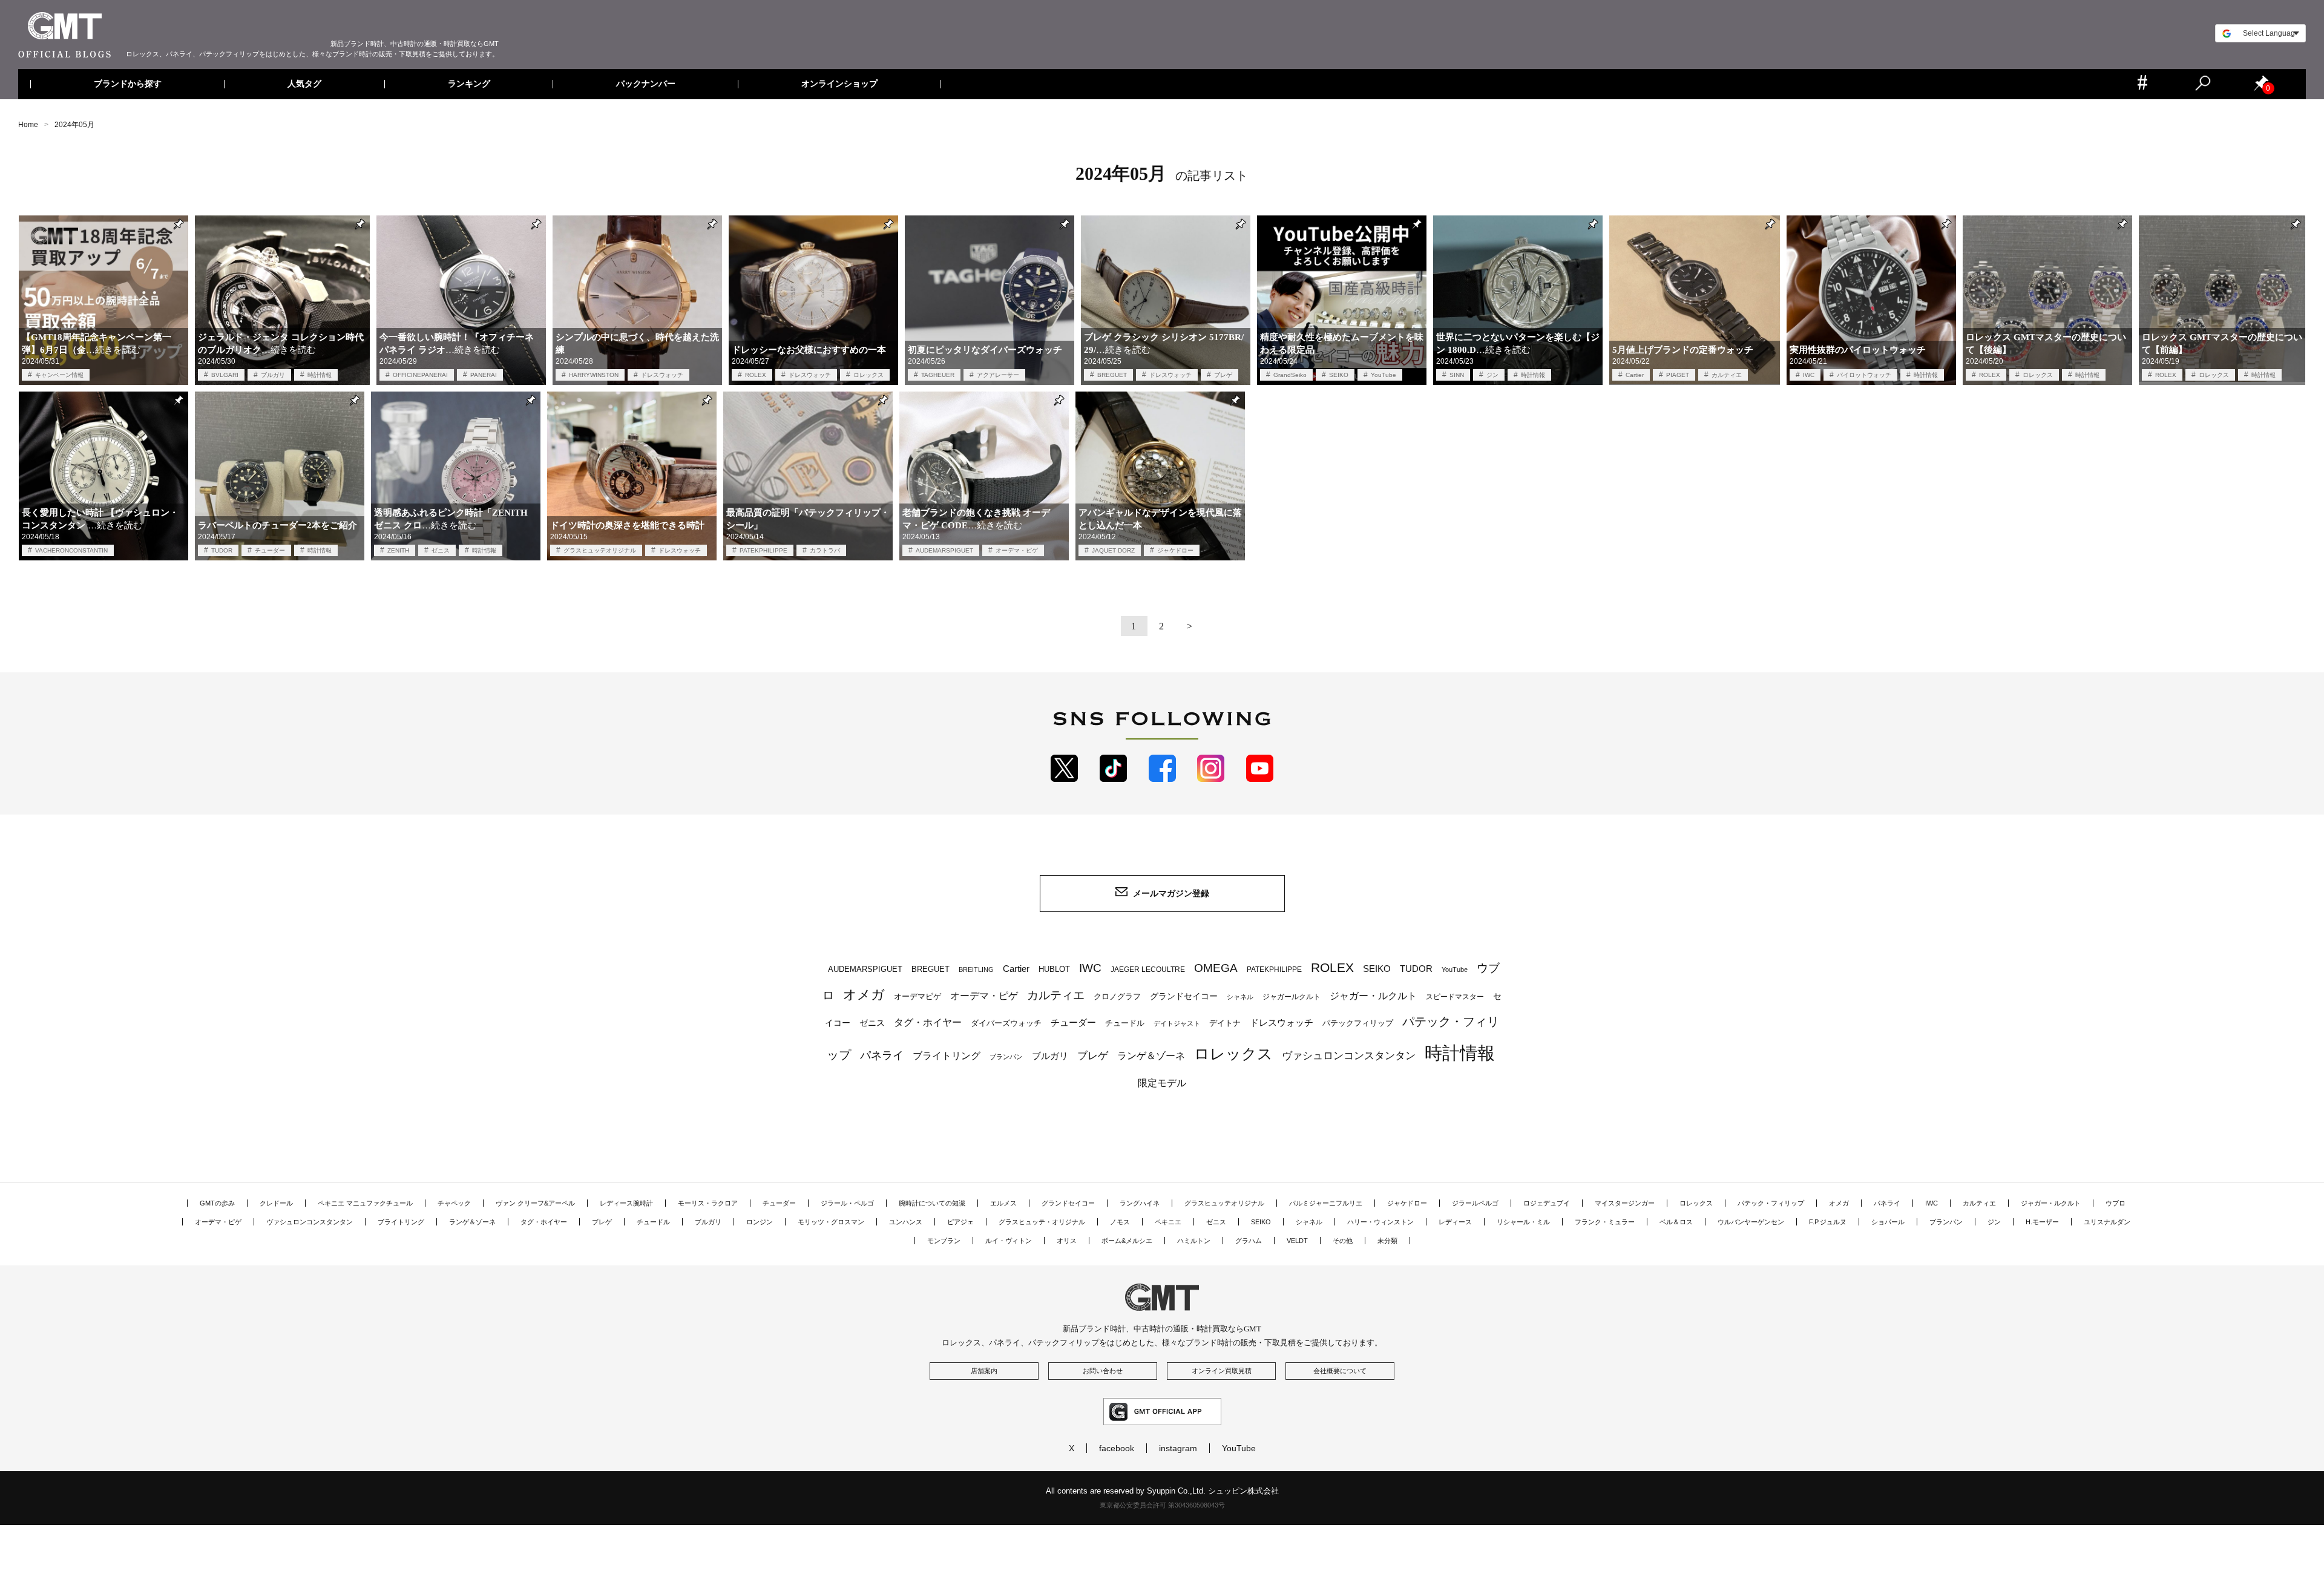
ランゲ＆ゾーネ (1151, 1056)
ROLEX (756, 375)
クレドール (276, 1203)
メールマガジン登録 (1171, 893)
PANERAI (484, 375)
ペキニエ (1168, 1222)
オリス (1067, 1241)
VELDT (1297, 1241)
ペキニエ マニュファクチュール (365, 1203)
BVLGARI (225, 375)
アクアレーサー (998, 375)
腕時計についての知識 (932, 1203)
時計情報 (320, 375)
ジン (1492, 375)
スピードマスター (1455, 996)
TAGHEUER (938, 375)
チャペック (454, 1203)
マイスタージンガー (1625, 1203)
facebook (1117, 1448)
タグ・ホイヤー (928, 1022)
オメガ (864, 995)
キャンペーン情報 (59, 375)
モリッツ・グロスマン (831, 1222)
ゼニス (441, 550)
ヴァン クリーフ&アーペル (535, 1203)
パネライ (882, 1055)
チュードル (1125, 1023)
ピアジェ (960, 1222)
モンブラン (944, 1241)
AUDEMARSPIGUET (944, 550)
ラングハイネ (1140, 1203)
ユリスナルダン (2107, 1222)
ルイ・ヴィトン (1009, 1241)
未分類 (1387, 1241)
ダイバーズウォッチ (1006, 1023)
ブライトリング (947, 1055)
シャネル (1240, 997)
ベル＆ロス (1676, 1222)
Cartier (1635, 375)
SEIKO (1339, 375)
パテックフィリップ (1358, 1023)
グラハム (1249, 1241)
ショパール (1888, 1222)
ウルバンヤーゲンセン (1751, 1222)
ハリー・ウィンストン (1380, 1222)
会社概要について (1340, 1371)
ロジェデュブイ (1547, 1203)
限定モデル (1162, 1083)
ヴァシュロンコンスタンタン (1349, 1055)
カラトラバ (825, 550)
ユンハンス (906, 1222)
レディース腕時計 (626, 1203)
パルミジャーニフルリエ (1326, 1203)
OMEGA (1216, 968)
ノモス (1120, 1222)
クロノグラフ (1117, 997)
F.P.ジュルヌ (1828, 1222)
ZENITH (398, 550)
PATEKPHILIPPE (763, 550)
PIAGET (1678, 375)
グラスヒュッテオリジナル (600, 550)
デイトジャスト (1177, 1023)
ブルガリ (273, 375)
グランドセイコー (1184, 996)
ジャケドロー (1175, 550)
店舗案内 (984, 1371)
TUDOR (222, 550)
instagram (1178, 1448)
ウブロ (2116, 1203)
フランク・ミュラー (1605, 1222)
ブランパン (1006, 1057)
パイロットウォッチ (1864, 375)
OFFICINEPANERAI (420, 375)
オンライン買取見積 (1222, 1371)
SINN (1457, 375)
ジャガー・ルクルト (1373, 996)
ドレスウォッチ (662, 375)
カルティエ (1727, 375)
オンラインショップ (839, 84)
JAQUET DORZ (1113, 550)
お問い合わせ (1103, 1371)
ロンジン (760, 1222)
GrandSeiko (1290, 375)
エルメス (1003, 1203)
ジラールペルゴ (1475, 1203)
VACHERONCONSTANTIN (71, 550)
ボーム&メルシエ (1127, 1241)
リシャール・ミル (1523, 1222)
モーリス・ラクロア (708, 1203)
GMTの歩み (217, 1203)
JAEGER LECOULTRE (1148, 969)
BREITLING (976, 969)
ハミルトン (1194, 1241)
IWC (1809, 375)
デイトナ (1225, 1023)
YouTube (1384, 375)
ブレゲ (1223, 375)
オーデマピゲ (917, 996)
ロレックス (868, 375)
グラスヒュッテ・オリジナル (1042, 1222)
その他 (1343, 1241)
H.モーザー (2042, 1222)
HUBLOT (1054, 969)
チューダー (270, 550)
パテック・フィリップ (1771, 1203)
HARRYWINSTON (594, 375)
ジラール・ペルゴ (847, 1203)
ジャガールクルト (1292, 996)
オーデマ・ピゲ (1017, 550)
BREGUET (1112, 375)
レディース (1455, 1222)
